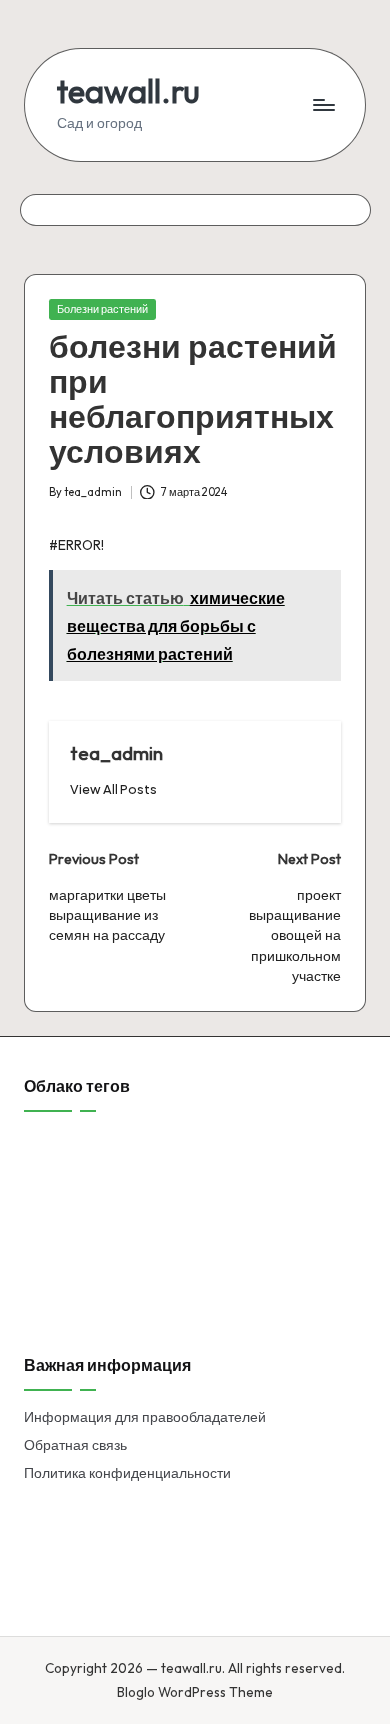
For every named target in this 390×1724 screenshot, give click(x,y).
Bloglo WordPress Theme (195, 1692)
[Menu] (323, 104)
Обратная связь (75, 1445)
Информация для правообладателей (145, 1417)
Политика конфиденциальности (127, 1473)
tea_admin (116, 753)
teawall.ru (128, 91)
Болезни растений (102, 309)
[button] (113, 789)
